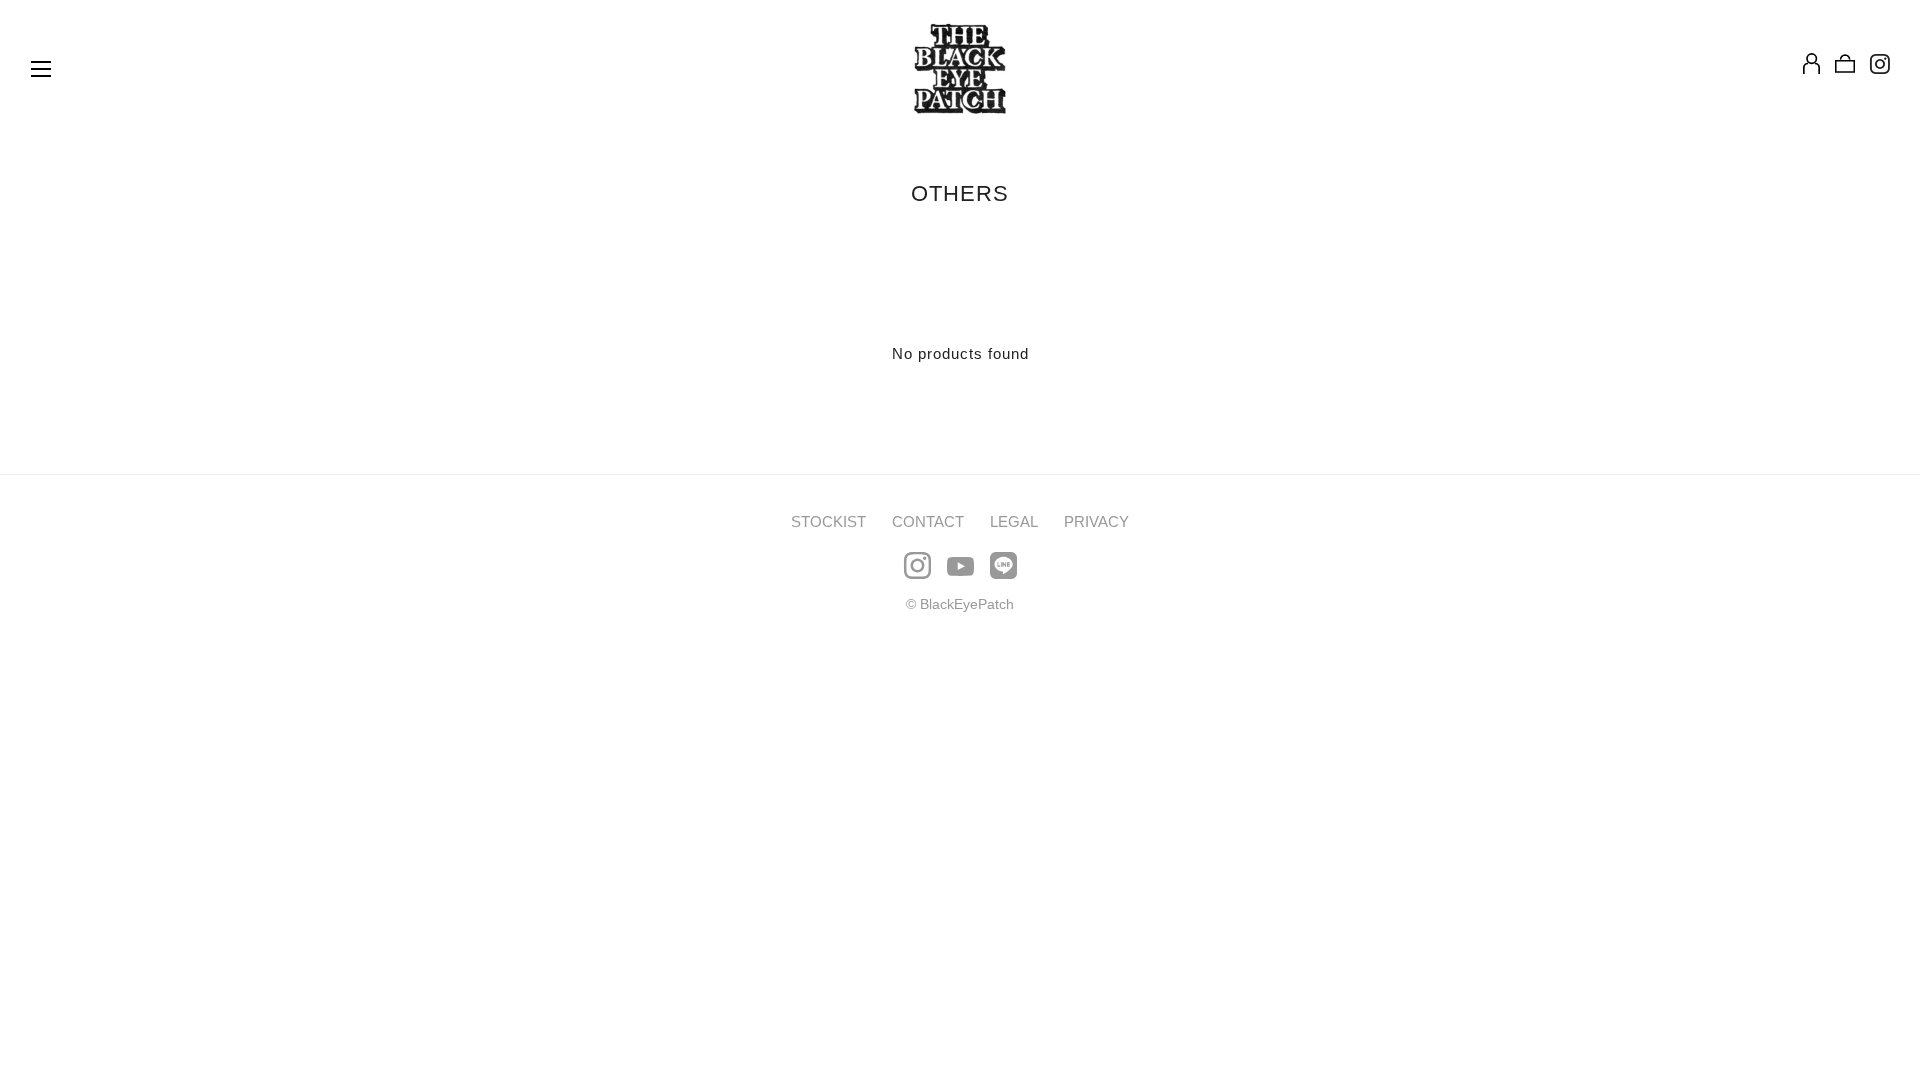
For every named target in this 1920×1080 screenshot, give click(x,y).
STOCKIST (828, 521)
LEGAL (1014, 521)
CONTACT (928, 521)
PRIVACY (1096, 521)
